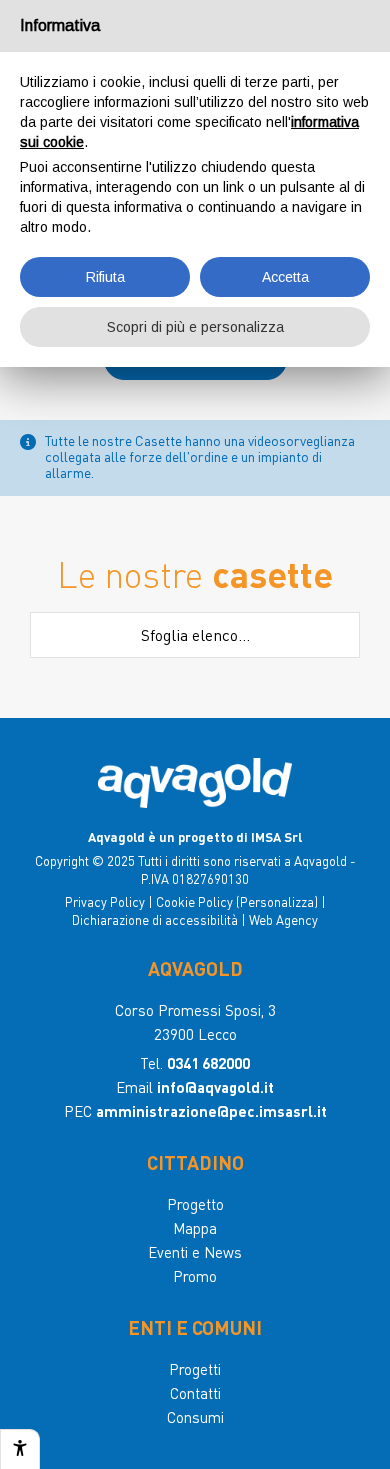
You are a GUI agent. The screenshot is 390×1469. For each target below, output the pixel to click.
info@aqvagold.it (215, 1087)
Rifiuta (105, 277)
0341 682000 (208, 1063)
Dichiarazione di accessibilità (155, 919)
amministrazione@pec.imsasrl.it (211, 1111)
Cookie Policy (194, 901)
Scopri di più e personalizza (195, 327)
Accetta (285, 277)
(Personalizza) (277, 901)
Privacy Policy (105, 901)
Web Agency (283, 919)
